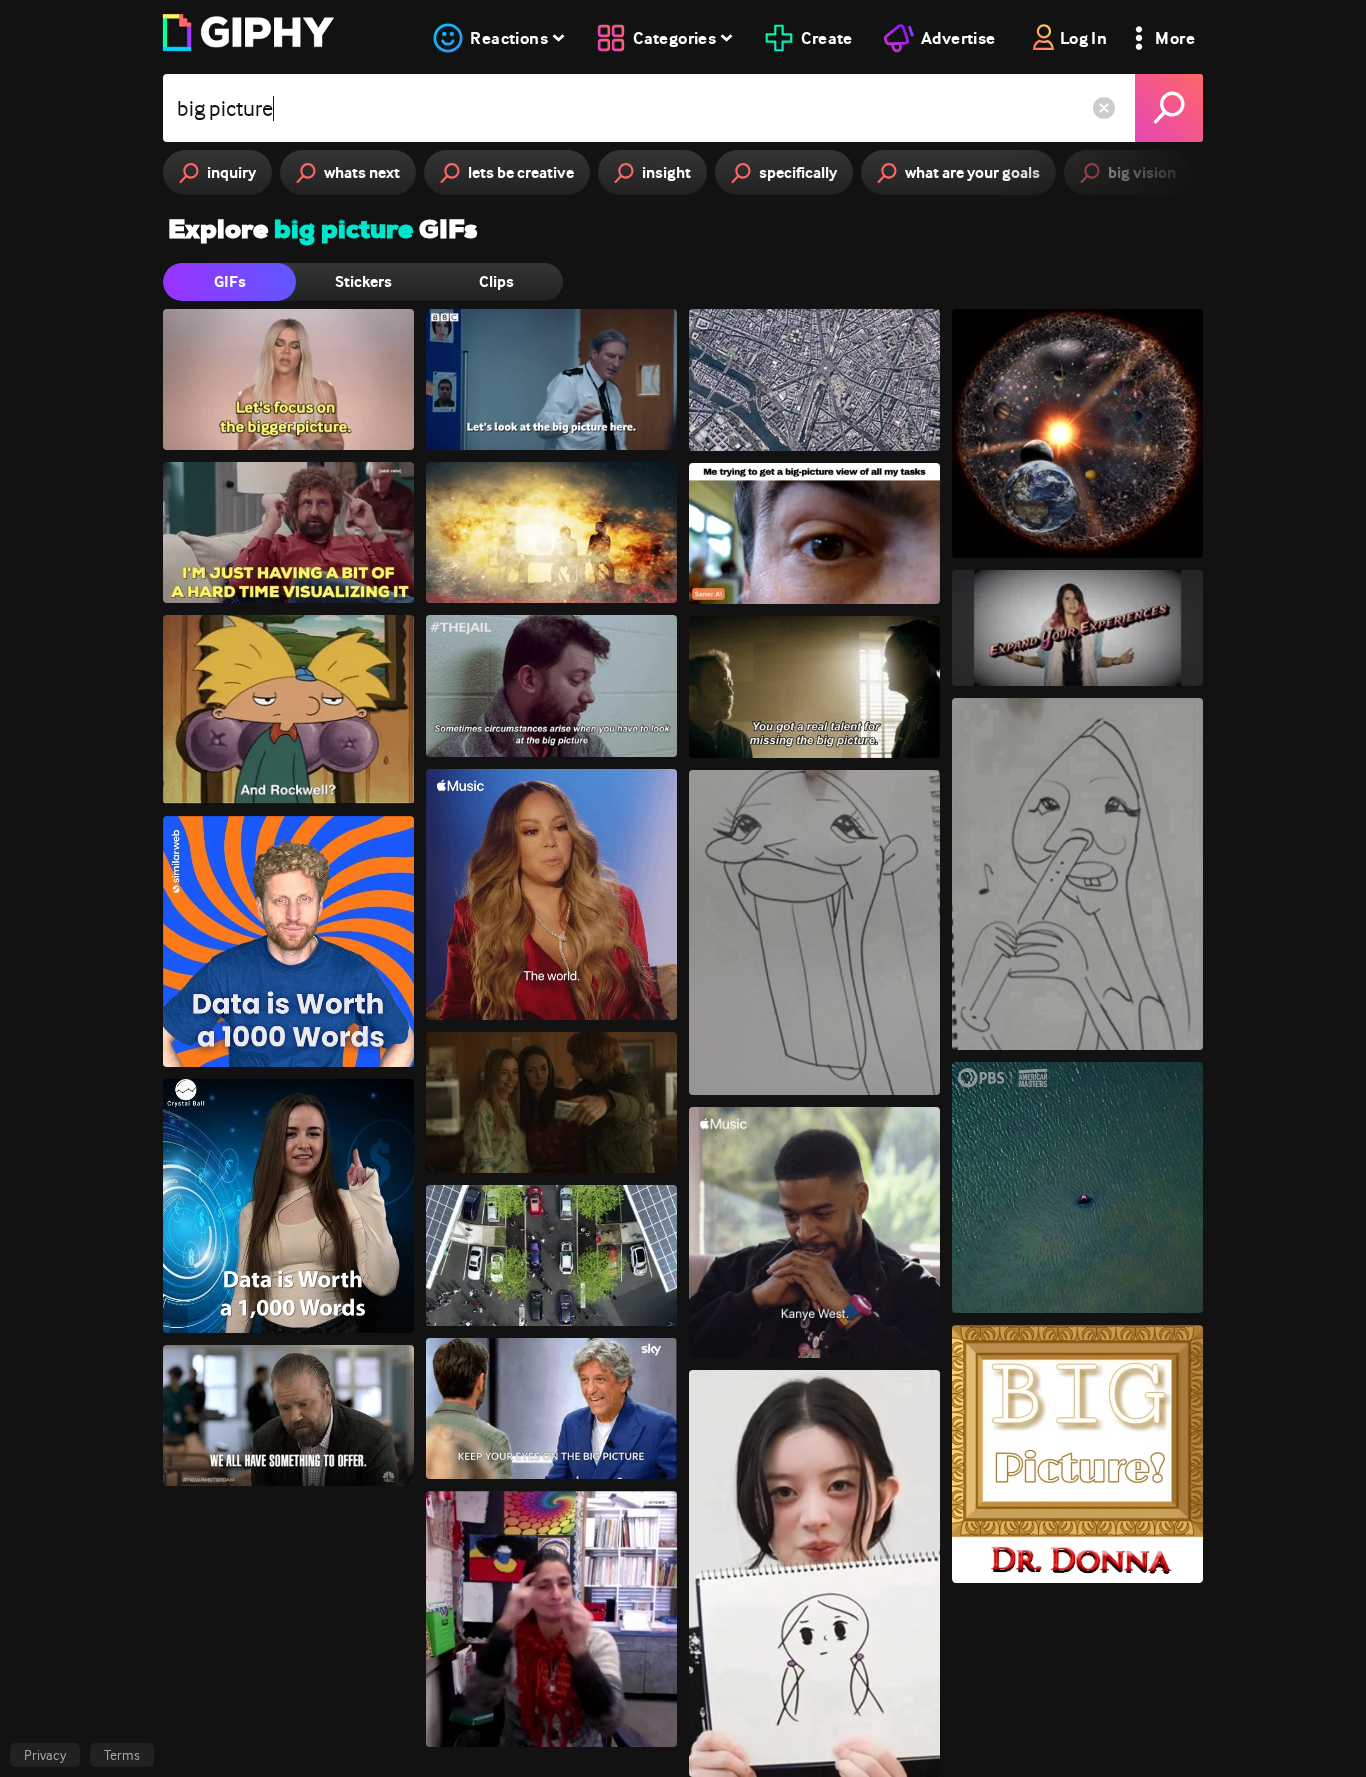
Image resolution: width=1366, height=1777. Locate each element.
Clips (496, 281)
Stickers (363, 281)
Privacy (45, 1755)
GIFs (230, 281)
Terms (122, 1755)
